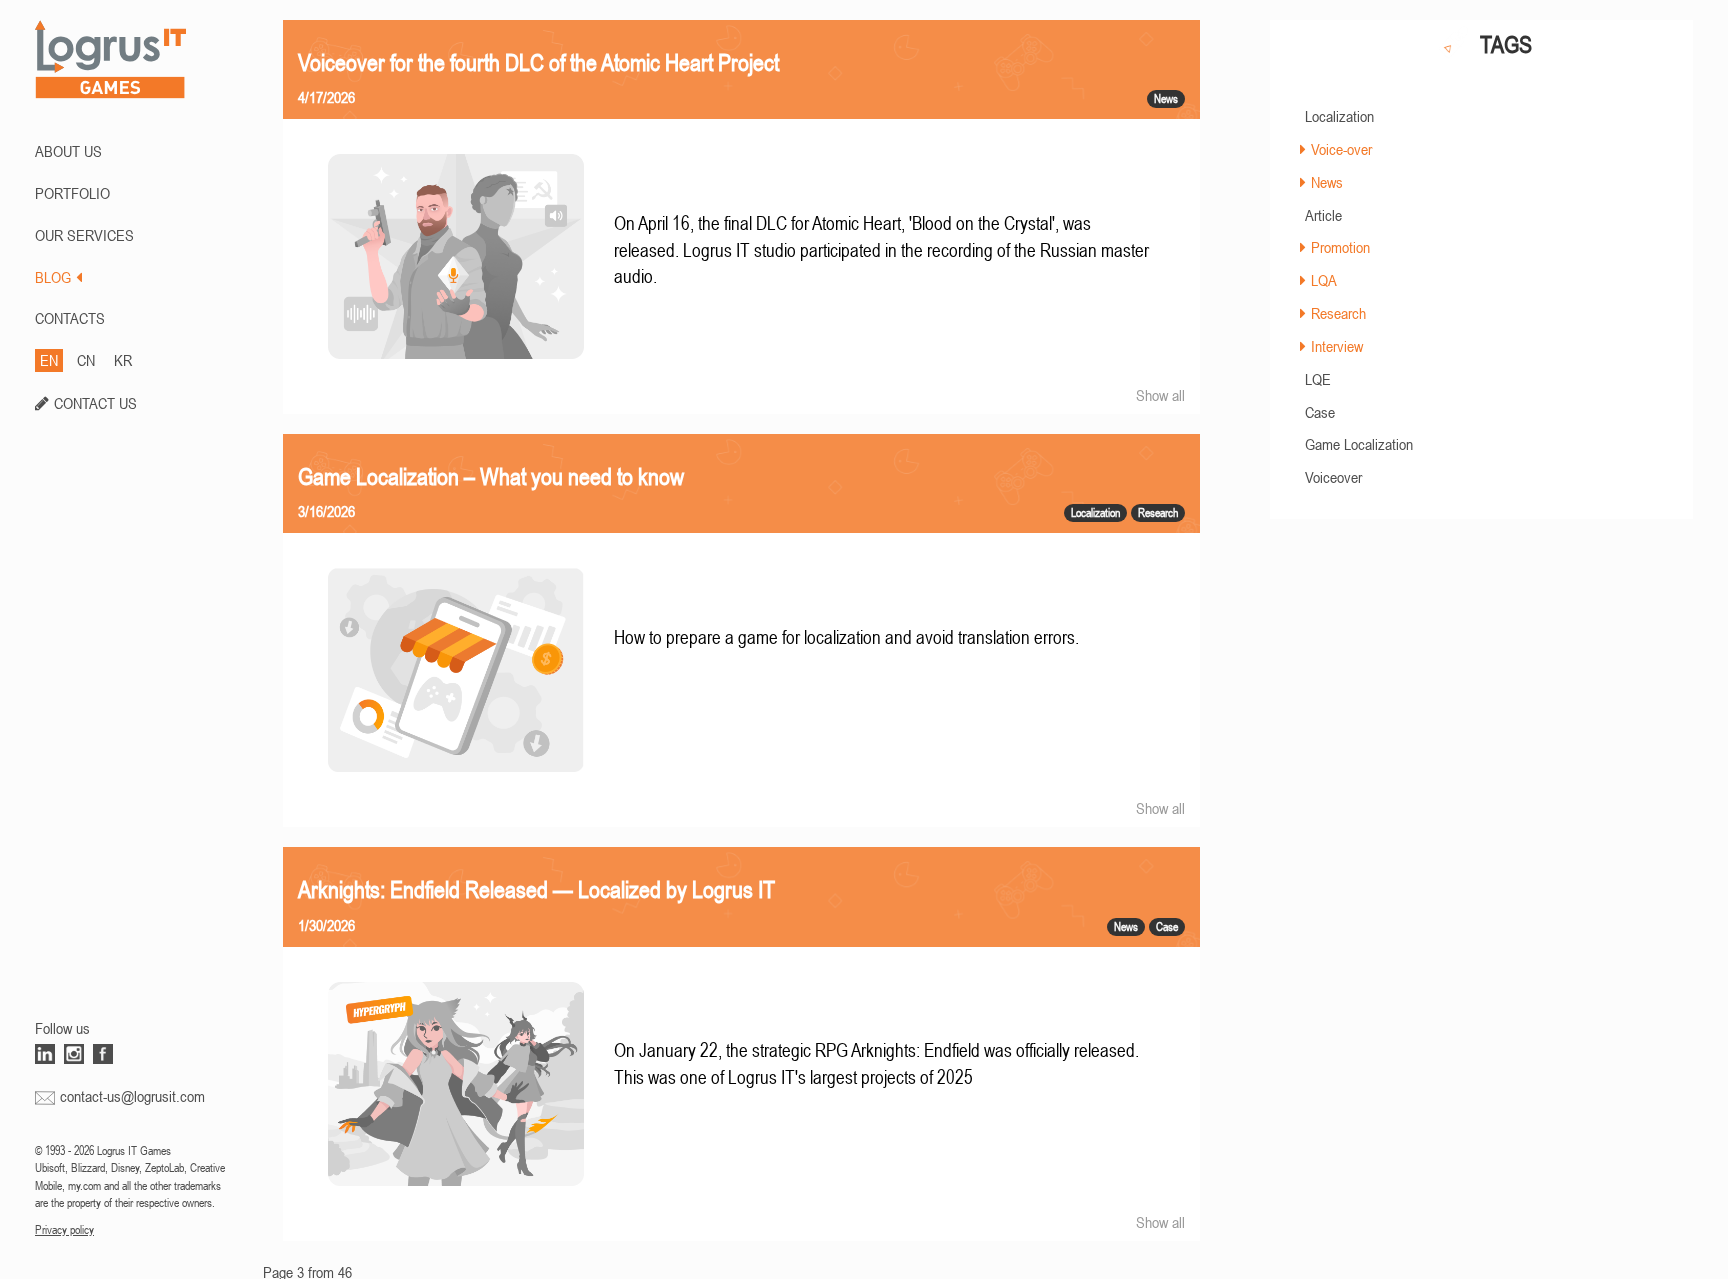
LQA (1324, 280)
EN (49, 360)
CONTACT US (95, 403)
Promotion (1340, 247)
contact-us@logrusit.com (132, 1096)
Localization (1339, 116)
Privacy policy (64, 1230)
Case (1320, 412)
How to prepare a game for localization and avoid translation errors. (846, 637)
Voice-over (1341, 149)
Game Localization (1359, 444)
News (1327, 182)
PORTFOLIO (72, 193)
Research (1338, 313)
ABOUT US (68, 151)
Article (1323, 215)
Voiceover (1333, 477)
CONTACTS (70, 318)
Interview (1337, 346)
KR (123, 360)
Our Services (84, 235)
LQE (1318, 379)
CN (86, 360)
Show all (1160, 395)
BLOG (53, 277)
